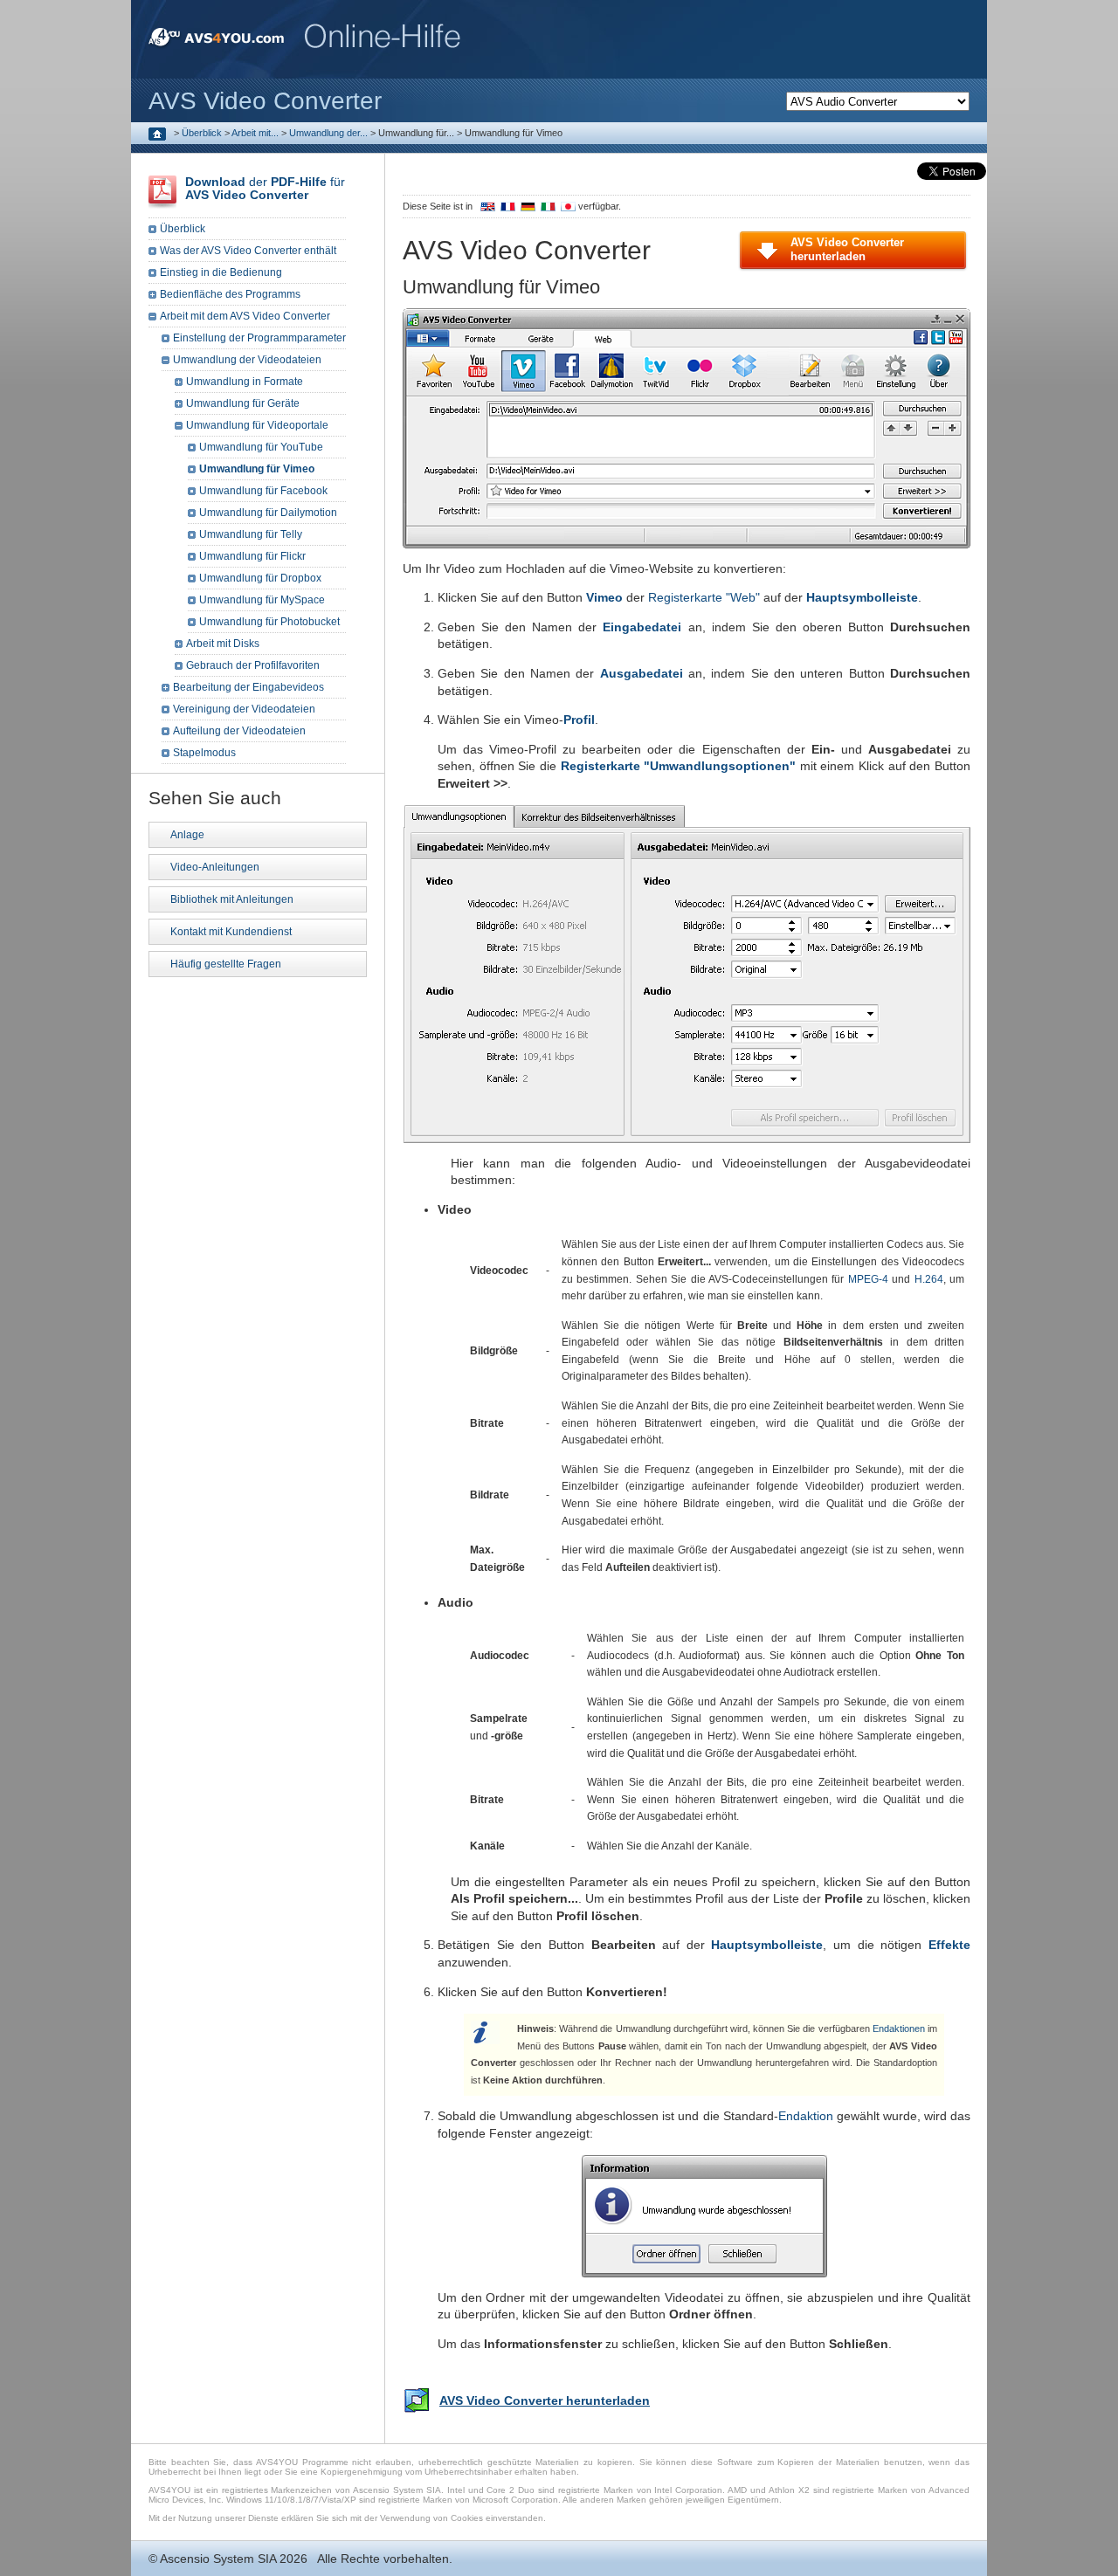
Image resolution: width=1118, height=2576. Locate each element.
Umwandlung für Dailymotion (268, 513)
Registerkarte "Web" (704, 597)
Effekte (949, 1945)
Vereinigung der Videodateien (244, 709)
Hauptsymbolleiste (862, 597)
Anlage (187, 835)
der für (265, 188)
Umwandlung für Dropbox (260, 578)
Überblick (202, 133)
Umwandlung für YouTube (261, 447)
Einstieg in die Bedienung (221, 272)
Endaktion (806, 2116)
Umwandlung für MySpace (262, 600)
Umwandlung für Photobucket (269, 622)
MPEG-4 (868, 1279)
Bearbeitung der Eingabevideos (248, 687)
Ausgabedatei (642, 673)
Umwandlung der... (328, 133)
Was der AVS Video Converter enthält (248, 251)
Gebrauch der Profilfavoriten (253, 665)
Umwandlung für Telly (251, 534)
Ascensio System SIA (218, 2559)
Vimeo (604, 597)
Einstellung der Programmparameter (259, 338)
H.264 (929, 1279)
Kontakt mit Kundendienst (231, 932)
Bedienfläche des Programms (230, 294)
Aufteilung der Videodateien (239, 731)
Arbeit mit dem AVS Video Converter (245, 316)
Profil (579, 720)
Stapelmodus (204, 753)
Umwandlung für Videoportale (257, 425)
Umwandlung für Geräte (243, 403)
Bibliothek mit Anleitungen (232, 899)
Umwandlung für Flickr (252, 556)
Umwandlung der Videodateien (247, 360)
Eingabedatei (642, 627)
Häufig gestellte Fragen (226, 964)
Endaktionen (899, 2028)
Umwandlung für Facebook (263, 491)
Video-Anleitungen (215, 867)
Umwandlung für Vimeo (257, 469)
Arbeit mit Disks (223, 644)
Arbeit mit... (255, 133)
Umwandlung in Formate (245, 382)
